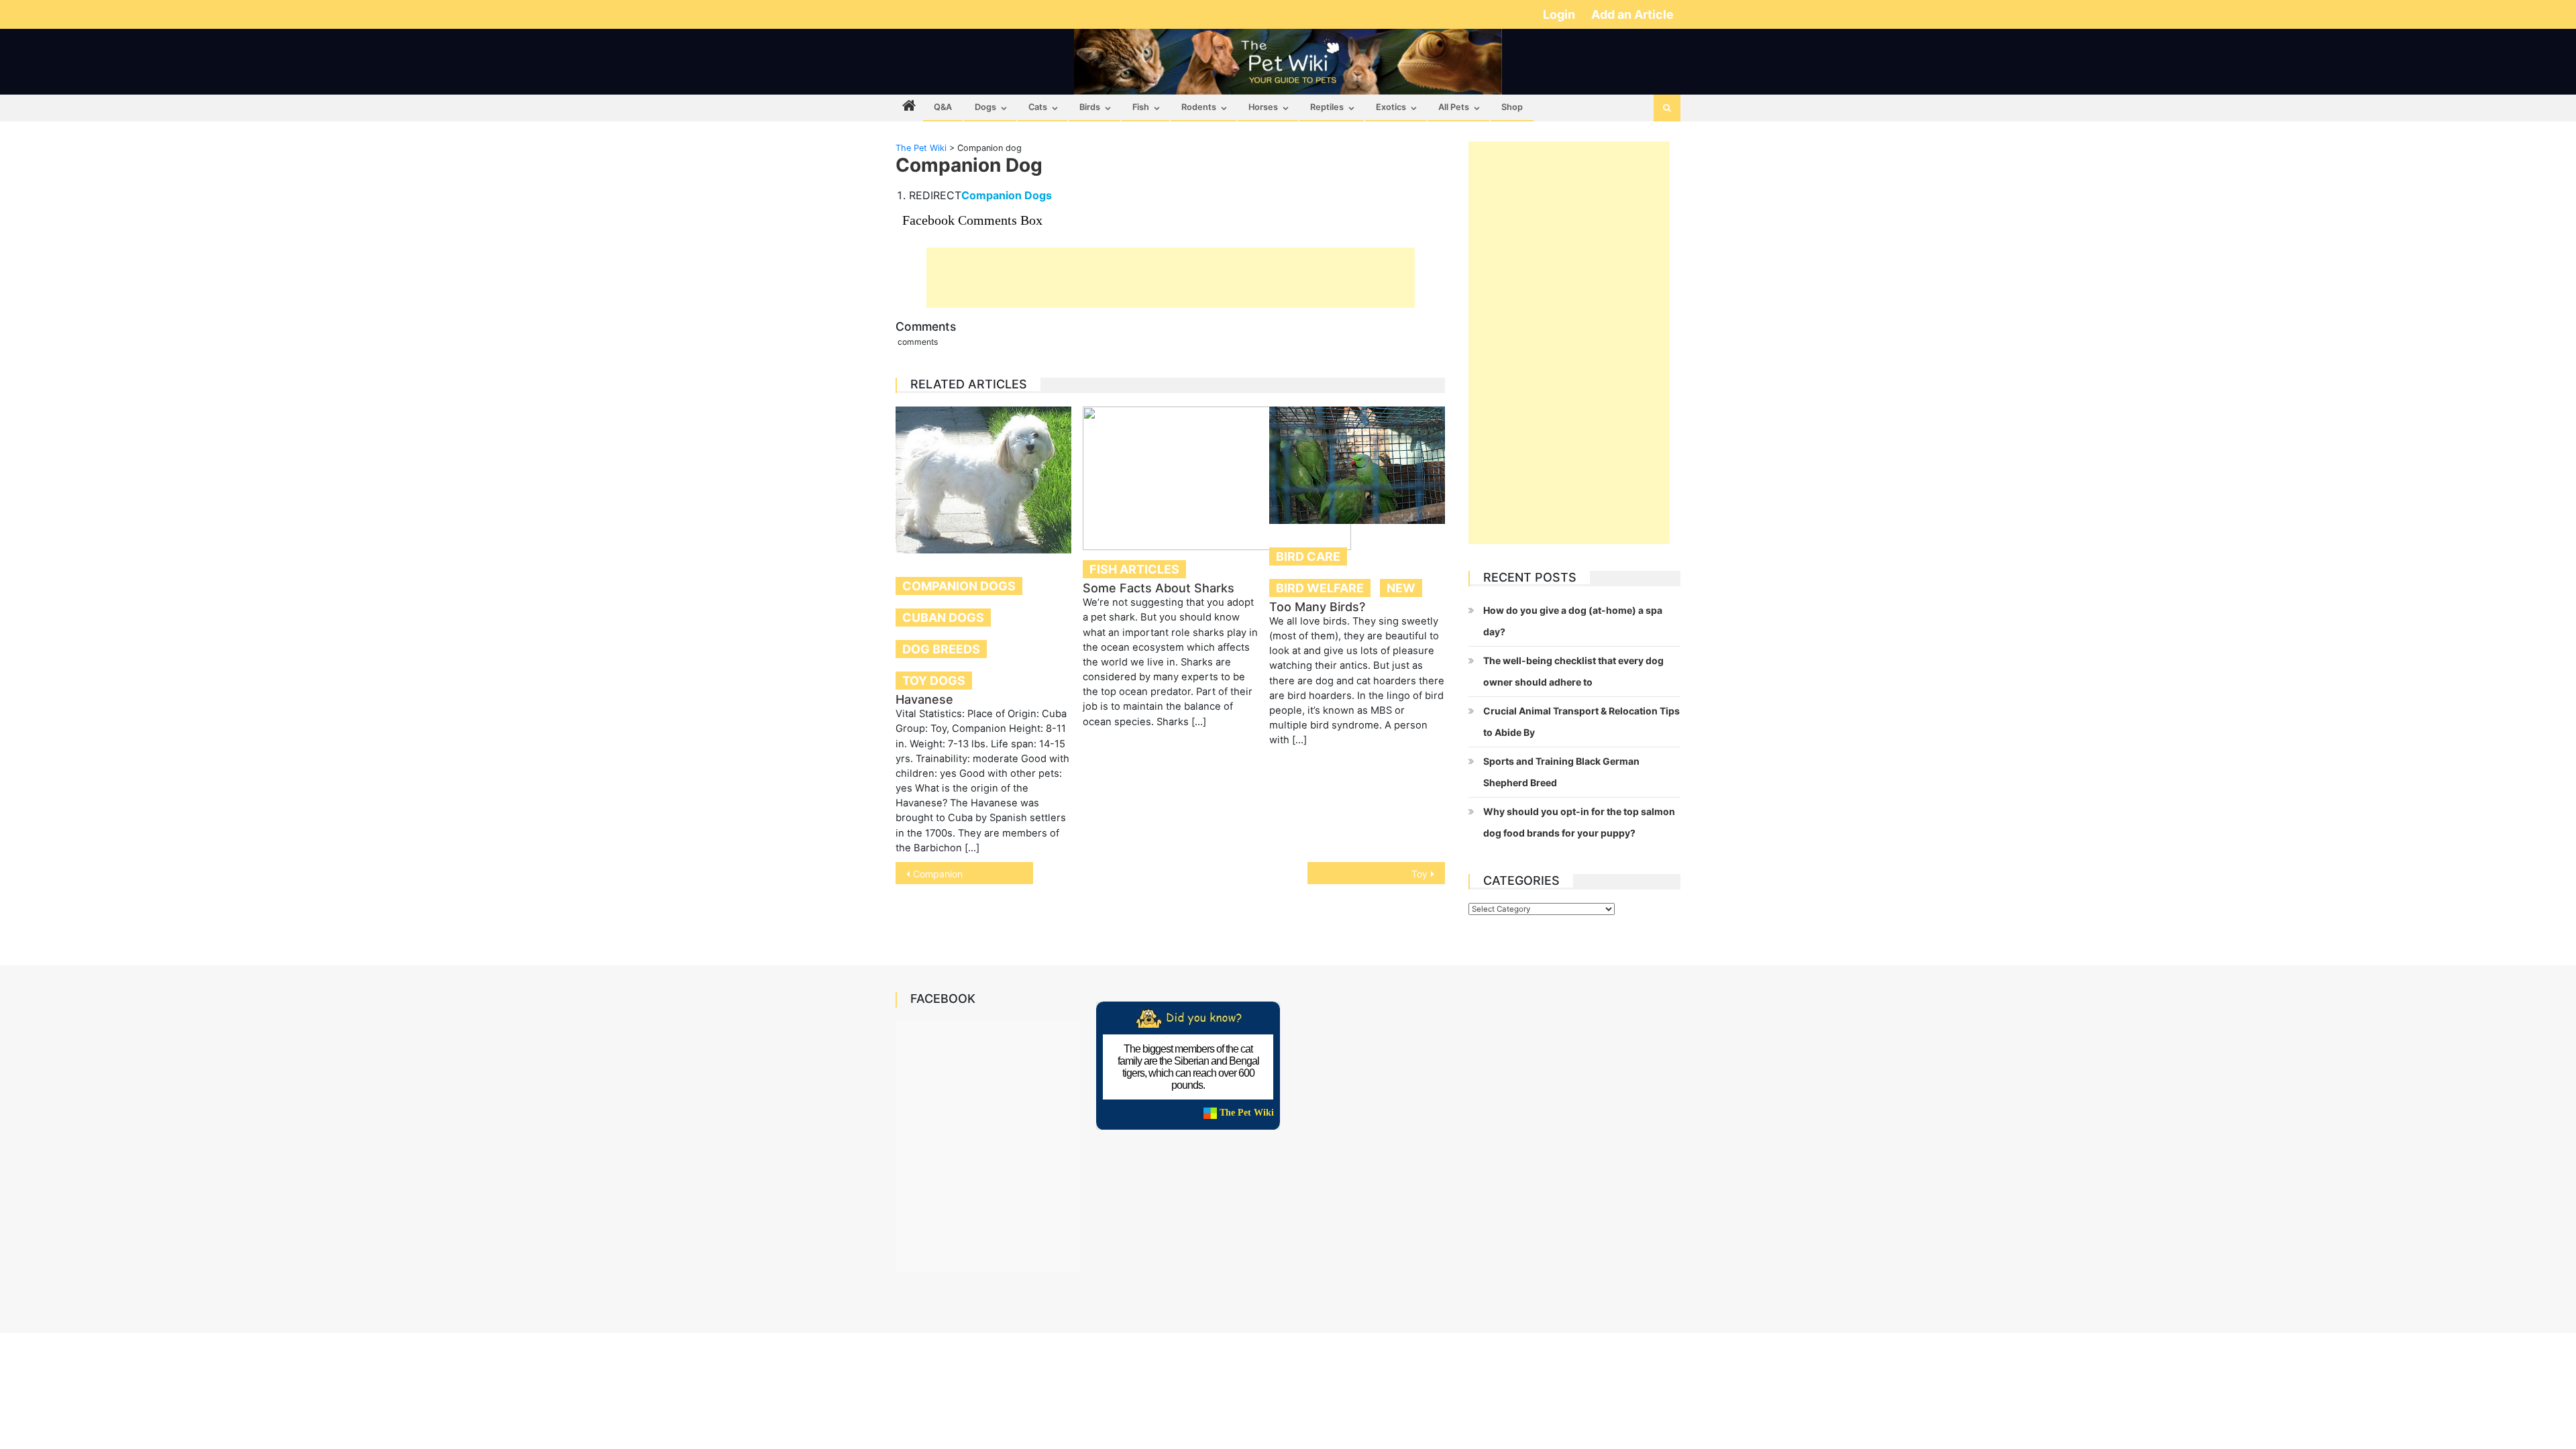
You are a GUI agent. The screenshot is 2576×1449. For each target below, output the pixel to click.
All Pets (1454, 107)
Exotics (1391, 107)
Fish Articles (1134, 569)
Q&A (943, 107)
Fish (1141, 107)
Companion (938, 874)
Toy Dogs (934, 681)
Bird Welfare (1320, 588)
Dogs (985, 107)
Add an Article (1632, 14)
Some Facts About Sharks (1159, 588)
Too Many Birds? (1317, 607)
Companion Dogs (1007, 195)
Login (1560, 14)
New (1401, 588)
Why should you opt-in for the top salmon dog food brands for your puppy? (1579, 822)
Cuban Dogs (943, 618)
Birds (1090, 107)
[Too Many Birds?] (1357, 465)
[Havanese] (983, 480)
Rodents (1199, 107)
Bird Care (1308, 556)
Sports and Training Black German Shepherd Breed (1561, 772)
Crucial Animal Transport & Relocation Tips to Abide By (1581, 721)
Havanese (924, 699)
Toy (1419, 874)
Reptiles (1327, 107)
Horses (1263, 107)
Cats (1038, 107)
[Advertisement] (1171, 278)
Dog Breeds (941, 649)
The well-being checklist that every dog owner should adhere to (1573, 671)
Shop (1512, 107)
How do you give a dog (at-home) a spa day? (1573, 621)
